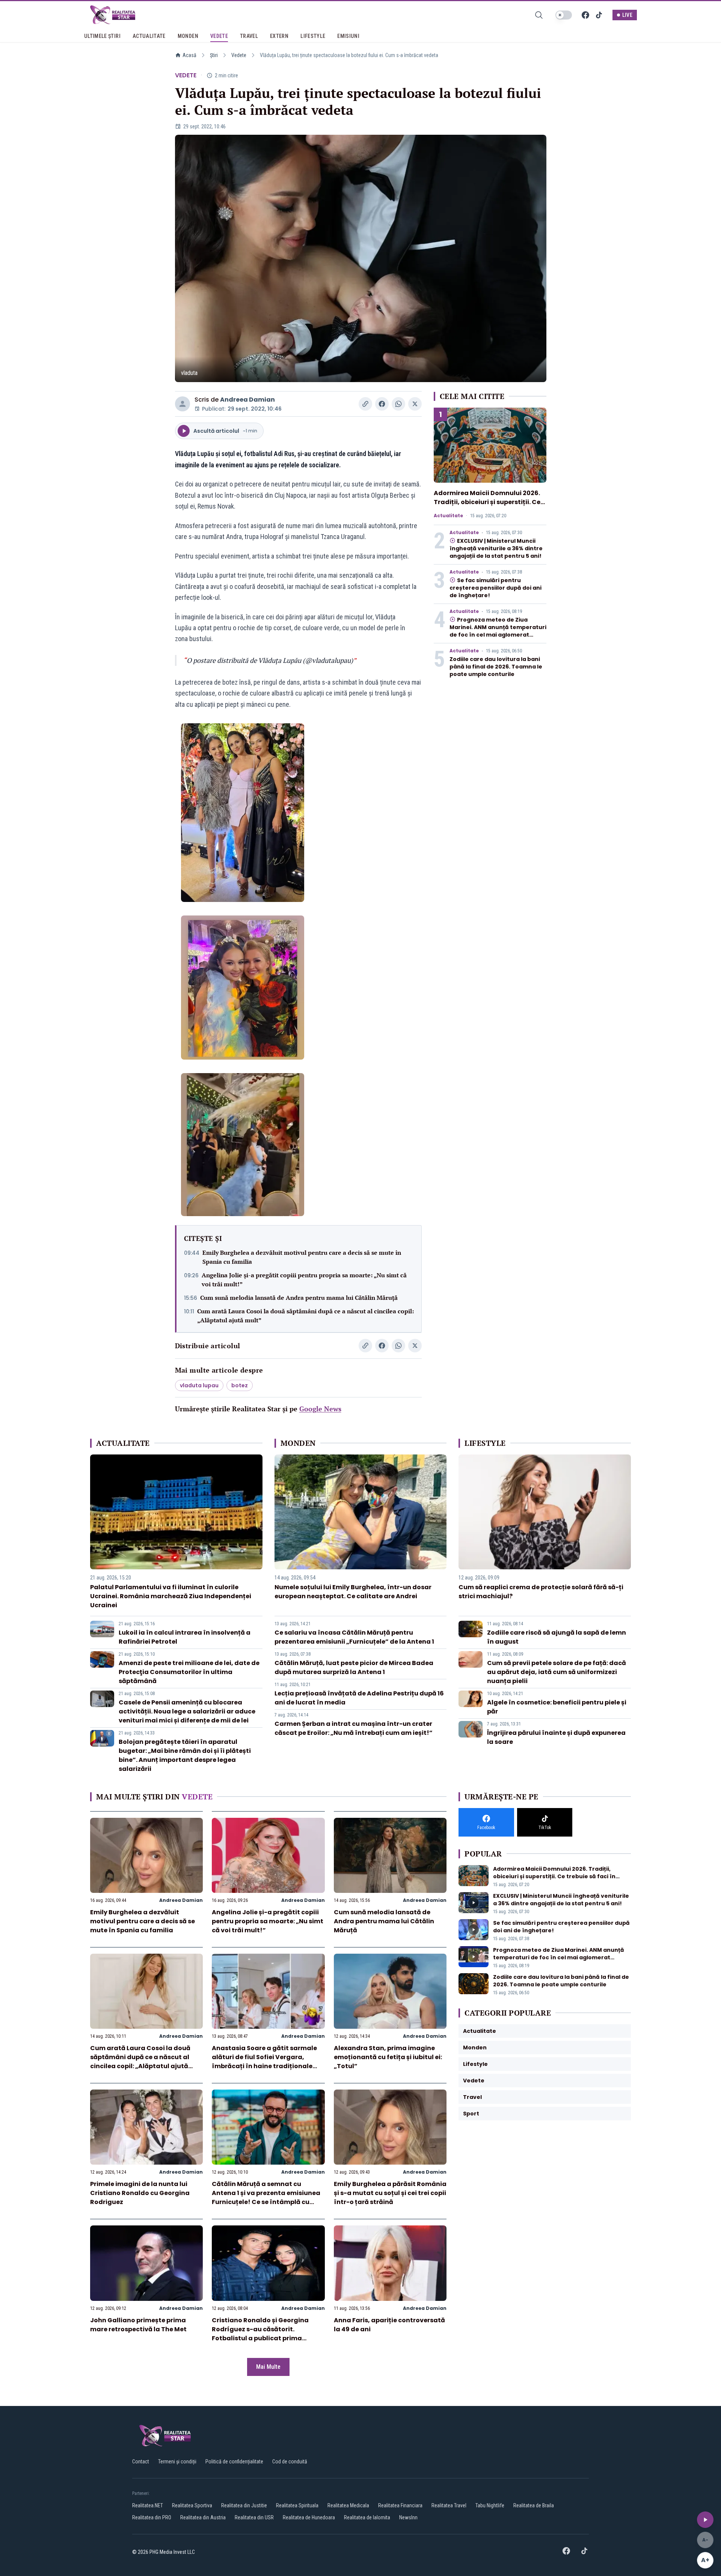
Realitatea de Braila (534, 2505)
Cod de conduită (290, 2462)
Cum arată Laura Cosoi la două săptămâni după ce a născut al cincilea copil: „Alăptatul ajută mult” (305, 1316)
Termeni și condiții (177, 2462)
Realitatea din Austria (203, 2517)
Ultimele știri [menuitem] (102, 36)
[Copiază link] (365, 404)
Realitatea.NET (148, 2505)
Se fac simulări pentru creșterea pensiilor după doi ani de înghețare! (495, 588)
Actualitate (448, 516)
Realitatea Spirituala (297, 2505)
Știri (214, 55)
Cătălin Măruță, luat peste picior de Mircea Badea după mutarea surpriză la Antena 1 (354, 1667)
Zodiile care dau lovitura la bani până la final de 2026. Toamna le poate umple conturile (496, 667)
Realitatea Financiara (400, 2505)
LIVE (627, 15)
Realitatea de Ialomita (367, 2517)
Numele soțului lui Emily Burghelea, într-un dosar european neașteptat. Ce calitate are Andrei (353, 1592)
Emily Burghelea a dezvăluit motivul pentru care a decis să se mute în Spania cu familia (302, 1257)
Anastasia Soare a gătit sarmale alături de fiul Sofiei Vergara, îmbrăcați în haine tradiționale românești (264, 2062)
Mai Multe (268, 2367)
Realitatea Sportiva (192, 2505)
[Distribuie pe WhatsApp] (398, 404)
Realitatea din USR (254, 2517)
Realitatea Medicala (348, 2505)
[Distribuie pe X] (415, 404)
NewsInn (408, 2517)
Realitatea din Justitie (244, 2505)
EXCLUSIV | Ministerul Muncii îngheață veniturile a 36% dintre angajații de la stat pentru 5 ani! (496, 548)
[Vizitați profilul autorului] (183, 404)
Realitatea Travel (449, 2505)
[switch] (564, 15)
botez (240, 1385)
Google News (320, 1409)
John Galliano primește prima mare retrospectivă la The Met (138, 2325)
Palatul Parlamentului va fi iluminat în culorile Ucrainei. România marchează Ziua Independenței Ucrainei (171, 1596)
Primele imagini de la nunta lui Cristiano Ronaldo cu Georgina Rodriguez (140, 2193)
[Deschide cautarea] (539, 15)
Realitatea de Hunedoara (309, 2517)
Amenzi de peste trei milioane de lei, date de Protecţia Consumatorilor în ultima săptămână (189, 1672)
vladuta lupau (199, 1385)
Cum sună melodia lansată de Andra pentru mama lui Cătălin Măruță (299, 1298)
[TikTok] (599, 15)
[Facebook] (585, 15)
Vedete (239, 55)
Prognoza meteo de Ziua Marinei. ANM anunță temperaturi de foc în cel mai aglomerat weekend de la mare (498, 631)
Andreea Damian (247, 400)
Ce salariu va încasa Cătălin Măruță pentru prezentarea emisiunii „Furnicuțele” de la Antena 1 (354, 1637)
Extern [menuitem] (279, 36)
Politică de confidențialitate (234, 2462)
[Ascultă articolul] (705, 2520)
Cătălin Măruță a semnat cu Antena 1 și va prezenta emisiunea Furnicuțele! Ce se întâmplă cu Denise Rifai (266, 2197)
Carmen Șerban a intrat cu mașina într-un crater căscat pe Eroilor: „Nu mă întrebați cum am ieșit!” (354, 1728)
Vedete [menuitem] (219, 36)
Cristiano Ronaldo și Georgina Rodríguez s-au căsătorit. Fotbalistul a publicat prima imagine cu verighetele (260, 2334)
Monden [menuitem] (188, 36)
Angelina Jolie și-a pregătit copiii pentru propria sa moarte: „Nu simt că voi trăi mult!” (304, 1280)
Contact (141, 2462)
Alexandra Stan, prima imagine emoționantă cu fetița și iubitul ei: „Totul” (388, 2057)
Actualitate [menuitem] (149, 36)
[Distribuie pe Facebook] (382, 404)
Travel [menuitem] (249, 36)
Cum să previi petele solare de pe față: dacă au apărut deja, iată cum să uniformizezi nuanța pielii (557, 1672)
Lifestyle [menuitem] (313, 36)
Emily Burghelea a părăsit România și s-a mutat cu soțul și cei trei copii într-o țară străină (390, 2193)
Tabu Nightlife (490, 2505)
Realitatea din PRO (152, 2517)
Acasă (189, 55)
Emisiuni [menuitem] (348, 36)
